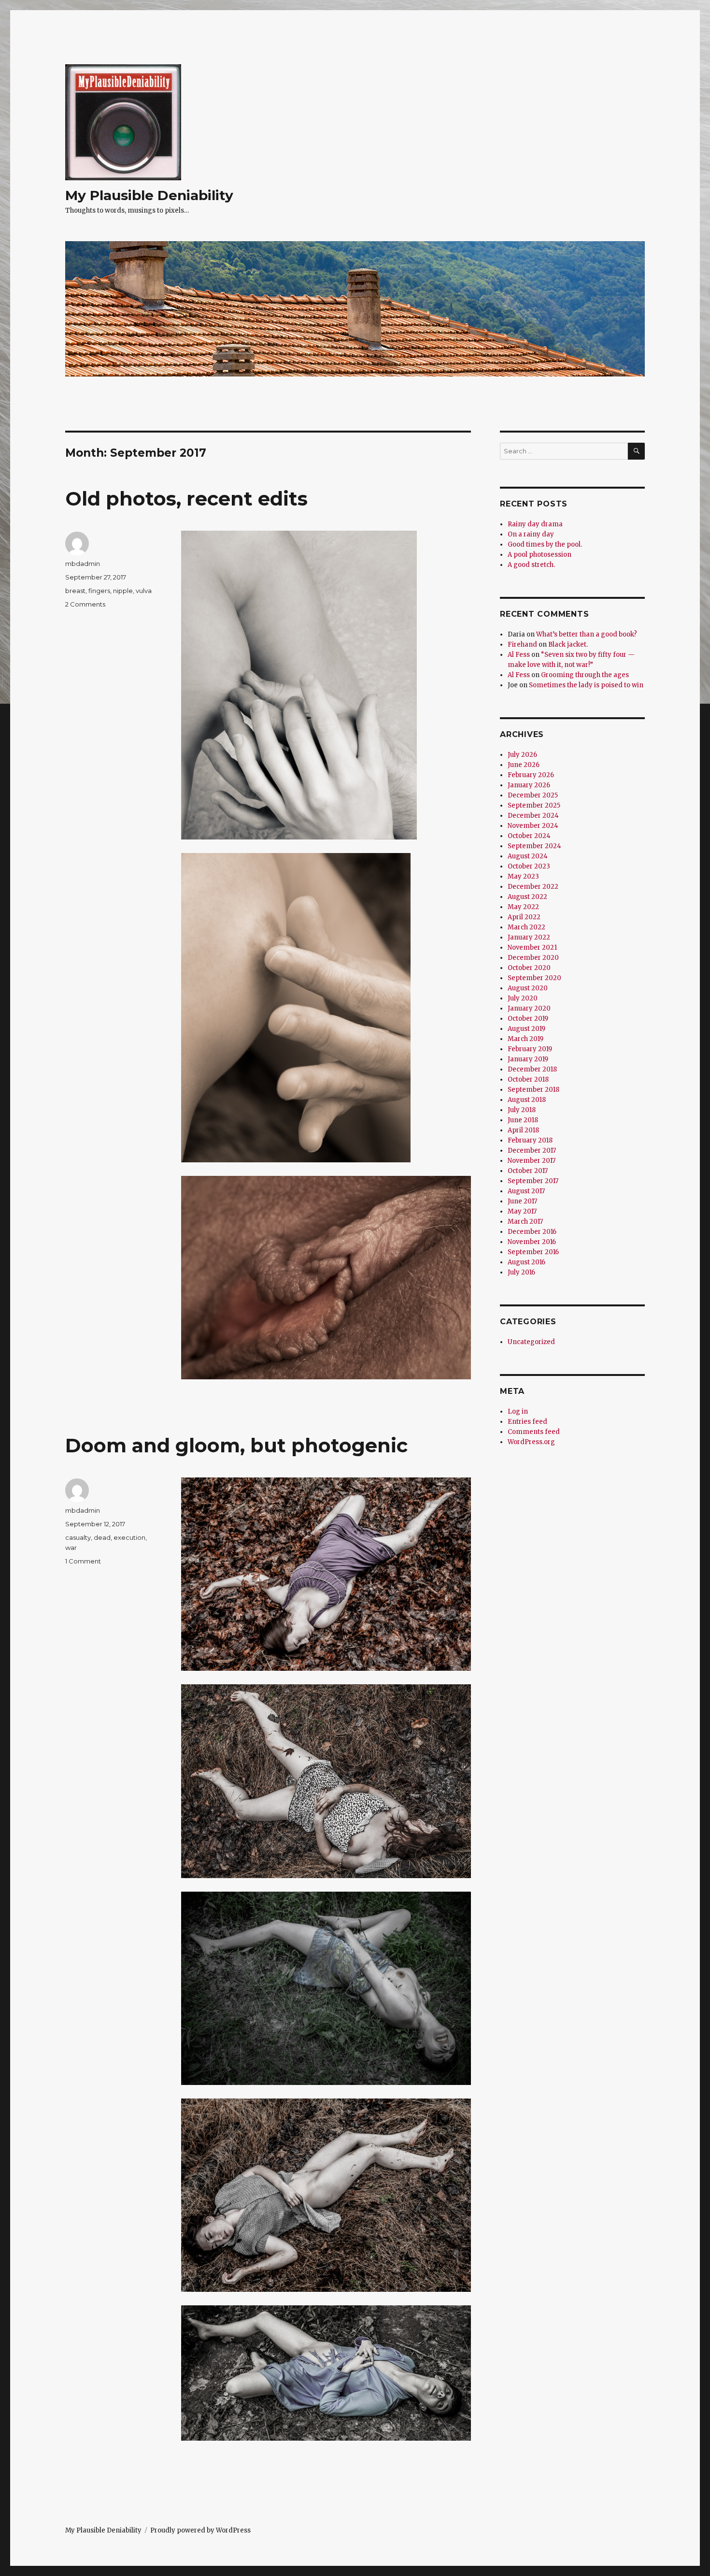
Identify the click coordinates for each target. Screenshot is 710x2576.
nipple (123, 591)
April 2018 (523, 1130)
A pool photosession (540, 555)
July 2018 (522, 1110)
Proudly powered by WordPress (200, 2530)
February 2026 (531, 775)
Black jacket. (568, 644)
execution (129, 1537)
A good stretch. (531, 565)
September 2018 (533, 1090)
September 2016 (533, 1252)
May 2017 (522, 1211)
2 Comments (85, 604)
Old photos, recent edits (186, 499)
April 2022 (524, 917)
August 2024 (528, 856)
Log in (518, 1411)
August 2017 (526, 1191)
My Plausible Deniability (149, 195)
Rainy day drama (535, 524)
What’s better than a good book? (587, 634)
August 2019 (526, 1029)
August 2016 (526, 1262)
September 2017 (533, 1181)
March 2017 (525, 1222)
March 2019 (525, 1039)
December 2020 (533, 958)
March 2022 (526, 927)
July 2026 (522, 755)
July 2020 (523, 998)
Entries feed (527, 1422)
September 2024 (534, 846)
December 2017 (532, 1151)
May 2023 (523, 876)
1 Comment (83, 1561)
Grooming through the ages (585, 675)
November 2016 (532, 1242)
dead (102, 1537)
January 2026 (529, 785)
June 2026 (524, 765)
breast (75, 591)
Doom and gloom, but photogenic (236, 1445)
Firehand (522, 644)
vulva (144, 591)
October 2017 (528, 1171)
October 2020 (529, 968)
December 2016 (532, 1232)
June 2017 (522, 1201)
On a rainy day (531, 534)
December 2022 (533, 887)
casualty (78, 1537)
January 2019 (528, 1059)
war (71, 1548)
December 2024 (533, 816)
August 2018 (527, 1100)
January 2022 (529, 937)
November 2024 (533, 826)
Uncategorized (531, 1342)
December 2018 (532, 1069)
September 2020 (534, 978)
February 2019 (530, 1049)
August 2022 (527, 897)
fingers (99, 591)
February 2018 (530, 1140)
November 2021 (532, 948)
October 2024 (529, 836)
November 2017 (532, 1161)
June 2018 (523, 1120)
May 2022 (523, 907)
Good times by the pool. (545, 544)
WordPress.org (531, 1442)
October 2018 (528, 1079)
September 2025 (534, 805)
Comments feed (534, 1432)
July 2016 (521, 1272)
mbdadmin (83, 564)
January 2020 (529, 1008)
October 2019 (528, 1019)
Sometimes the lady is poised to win (586, 685)
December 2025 (533, 795)
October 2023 (529, 866)
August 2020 (528, 988)
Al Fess (519, 655)
